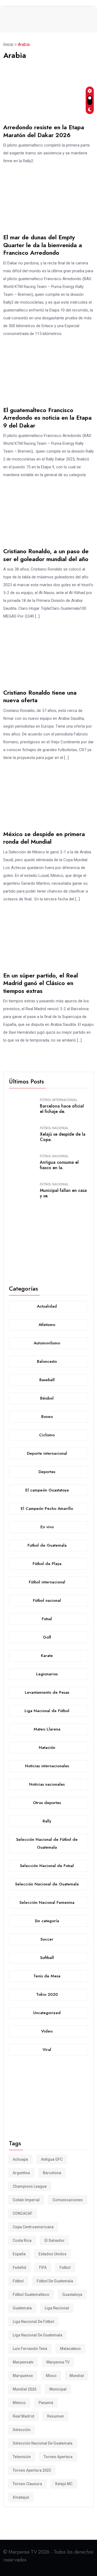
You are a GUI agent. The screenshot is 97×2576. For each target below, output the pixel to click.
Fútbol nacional (54, 1128)
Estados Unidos (53, 2254)
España (19, 2254)
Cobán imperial (26, 2200)
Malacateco (70, 2349)
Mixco (51, 2376)
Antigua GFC (52, 2159)
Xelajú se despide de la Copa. (63, 1137)
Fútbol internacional (59, 1100)
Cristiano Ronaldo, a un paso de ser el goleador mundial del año (46, 555)
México (19, 2403)
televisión (22, 2457)
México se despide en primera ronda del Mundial (44, 838)
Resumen (56, 2416)
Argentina (21, 2173)
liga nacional (57, 2308)
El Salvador (55, 2240)
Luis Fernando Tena (30, 2349)
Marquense (23, 2376)
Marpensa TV (58, 2362)
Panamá (46, 2403)
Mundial (77, 2376)
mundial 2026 (25, 2389)
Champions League (30, 2186)
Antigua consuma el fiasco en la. (59, 1165)
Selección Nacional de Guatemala (43, 2443)
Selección (22, 2430)
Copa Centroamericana (33, 2227)
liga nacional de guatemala (37, 2335)
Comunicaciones (68, 2200)
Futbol (65, 2267)
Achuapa (20, 2159)
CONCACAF (22, 2213)
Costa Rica (22, 2240)
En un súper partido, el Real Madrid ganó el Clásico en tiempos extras (41, 983)
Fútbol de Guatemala (55, 2281)
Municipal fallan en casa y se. (63, 1193)
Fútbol (18, 2281)
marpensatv (23, 2362)
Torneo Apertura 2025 (32, 2470)
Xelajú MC (64, 2484)
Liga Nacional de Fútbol (33, 2322)
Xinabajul (21, 2497)
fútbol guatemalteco (31, 2295)
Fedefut (19, 2267)
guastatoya (72, 2295)
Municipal (58, 2389)
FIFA (43, 2267)
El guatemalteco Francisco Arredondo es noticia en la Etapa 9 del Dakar (47, 418)
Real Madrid (23, 2416)
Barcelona (52, 2173)
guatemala (22, 2308)
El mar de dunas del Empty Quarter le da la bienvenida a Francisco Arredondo (43, 245)
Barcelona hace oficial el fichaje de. (62, 1109)
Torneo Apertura (58, 2457)
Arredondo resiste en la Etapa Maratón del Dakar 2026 (44, 131)
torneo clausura (27, 2484)
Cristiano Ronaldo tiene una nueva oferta (40, 696)
